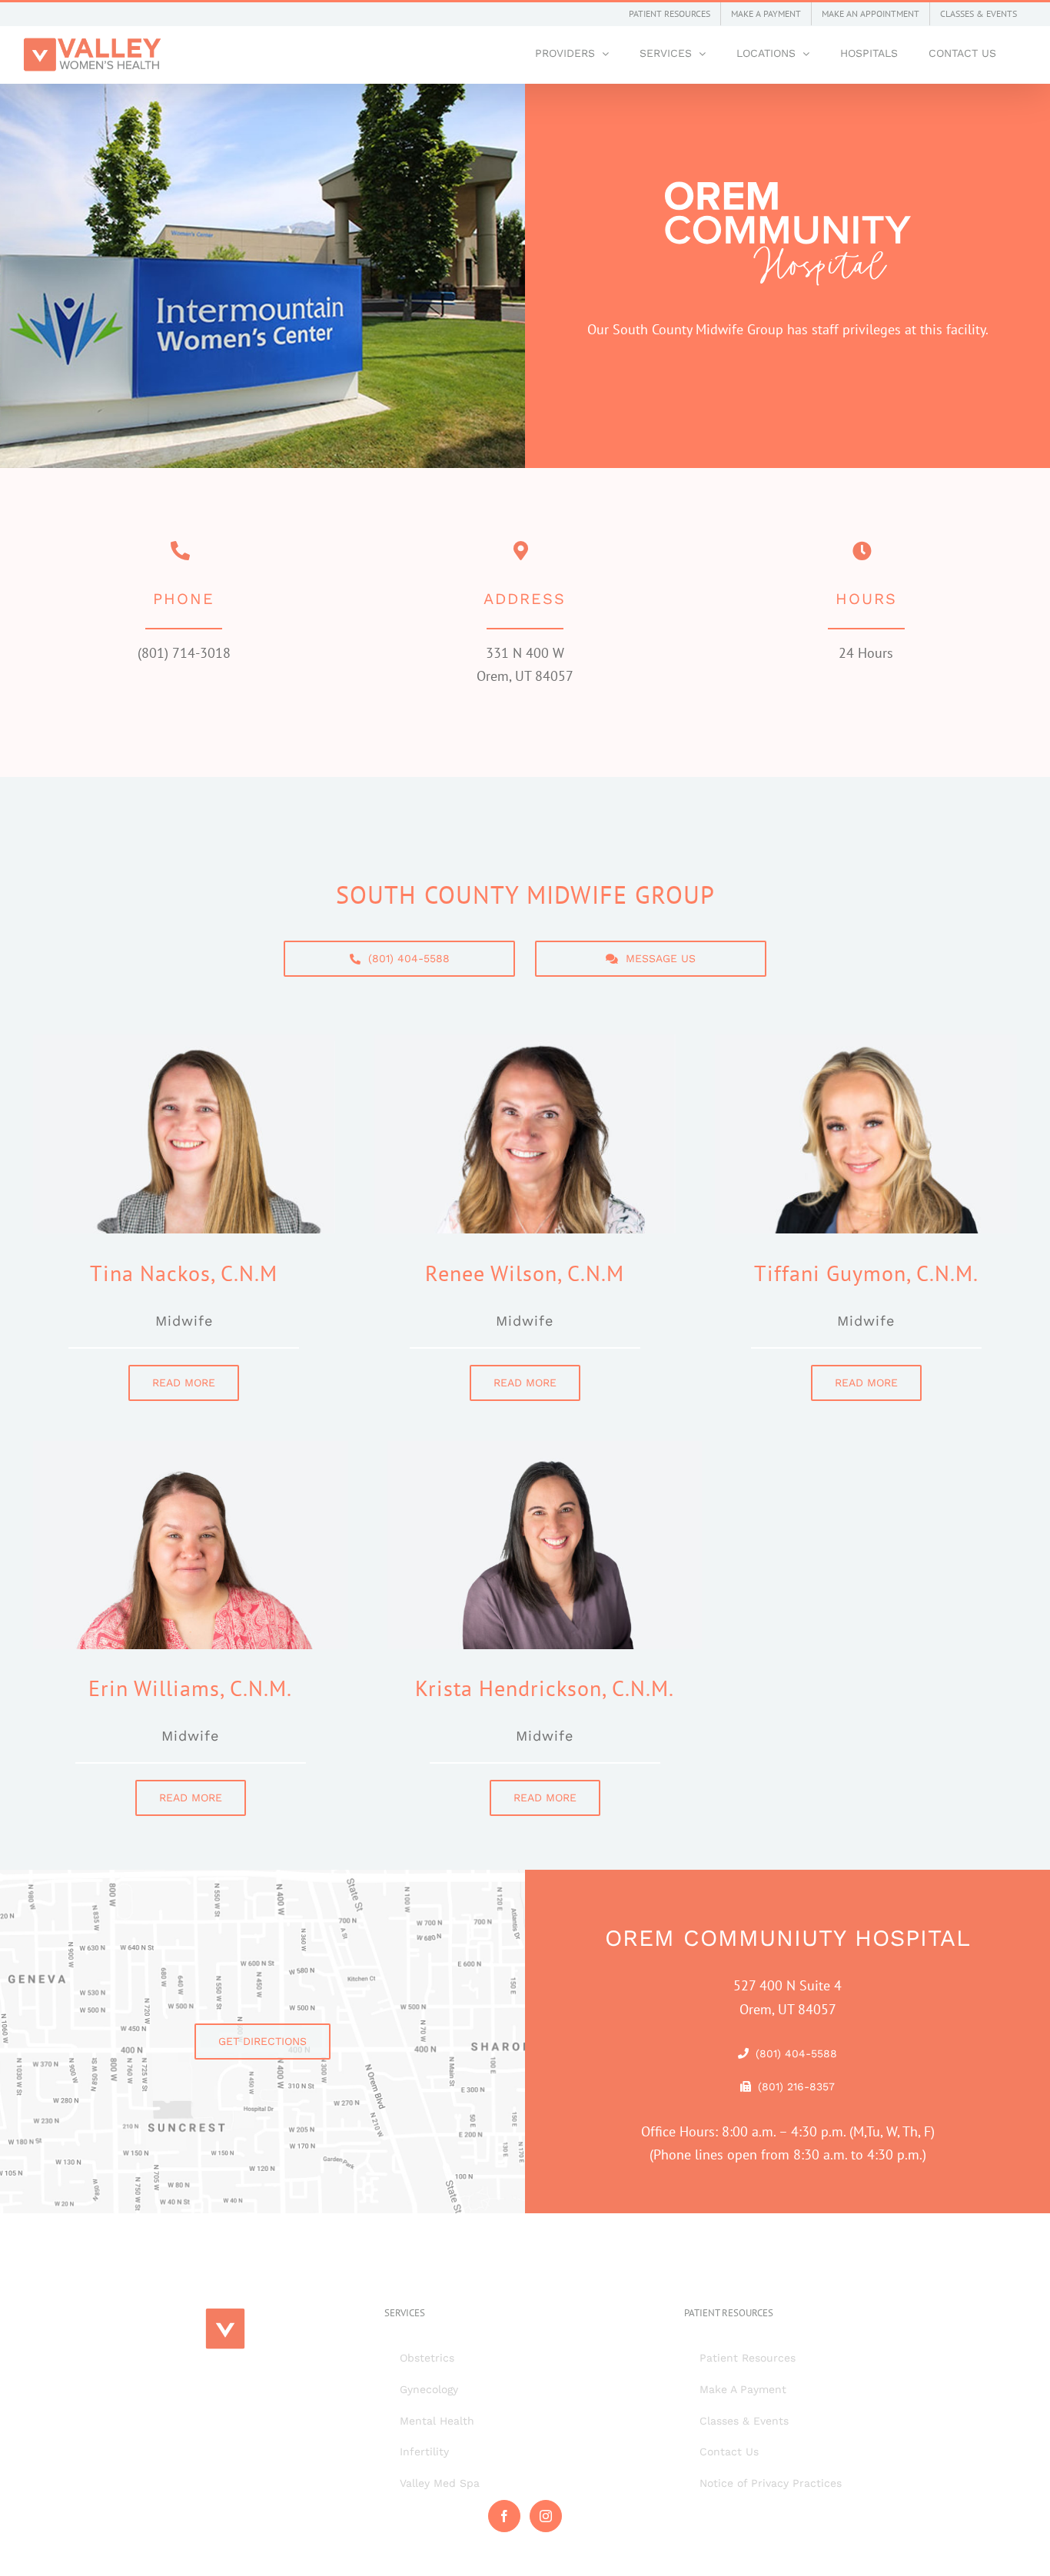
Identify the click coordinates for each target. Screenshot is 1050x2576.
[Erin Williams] (191, 1447)
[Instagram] (546, 2516)
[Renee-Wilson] (525, 1041)
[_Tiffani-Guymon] (866, 1041)
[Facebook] (504, 2516)
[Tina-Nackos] (184, 1041)
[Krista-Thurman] (545, 1447)
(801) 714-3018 (184, 653)
